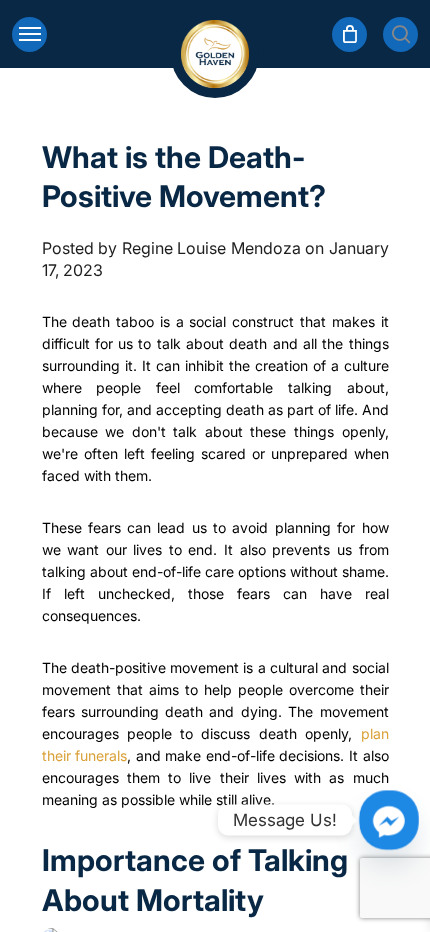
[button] (29, 34)
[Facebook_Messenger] (389, 820)
